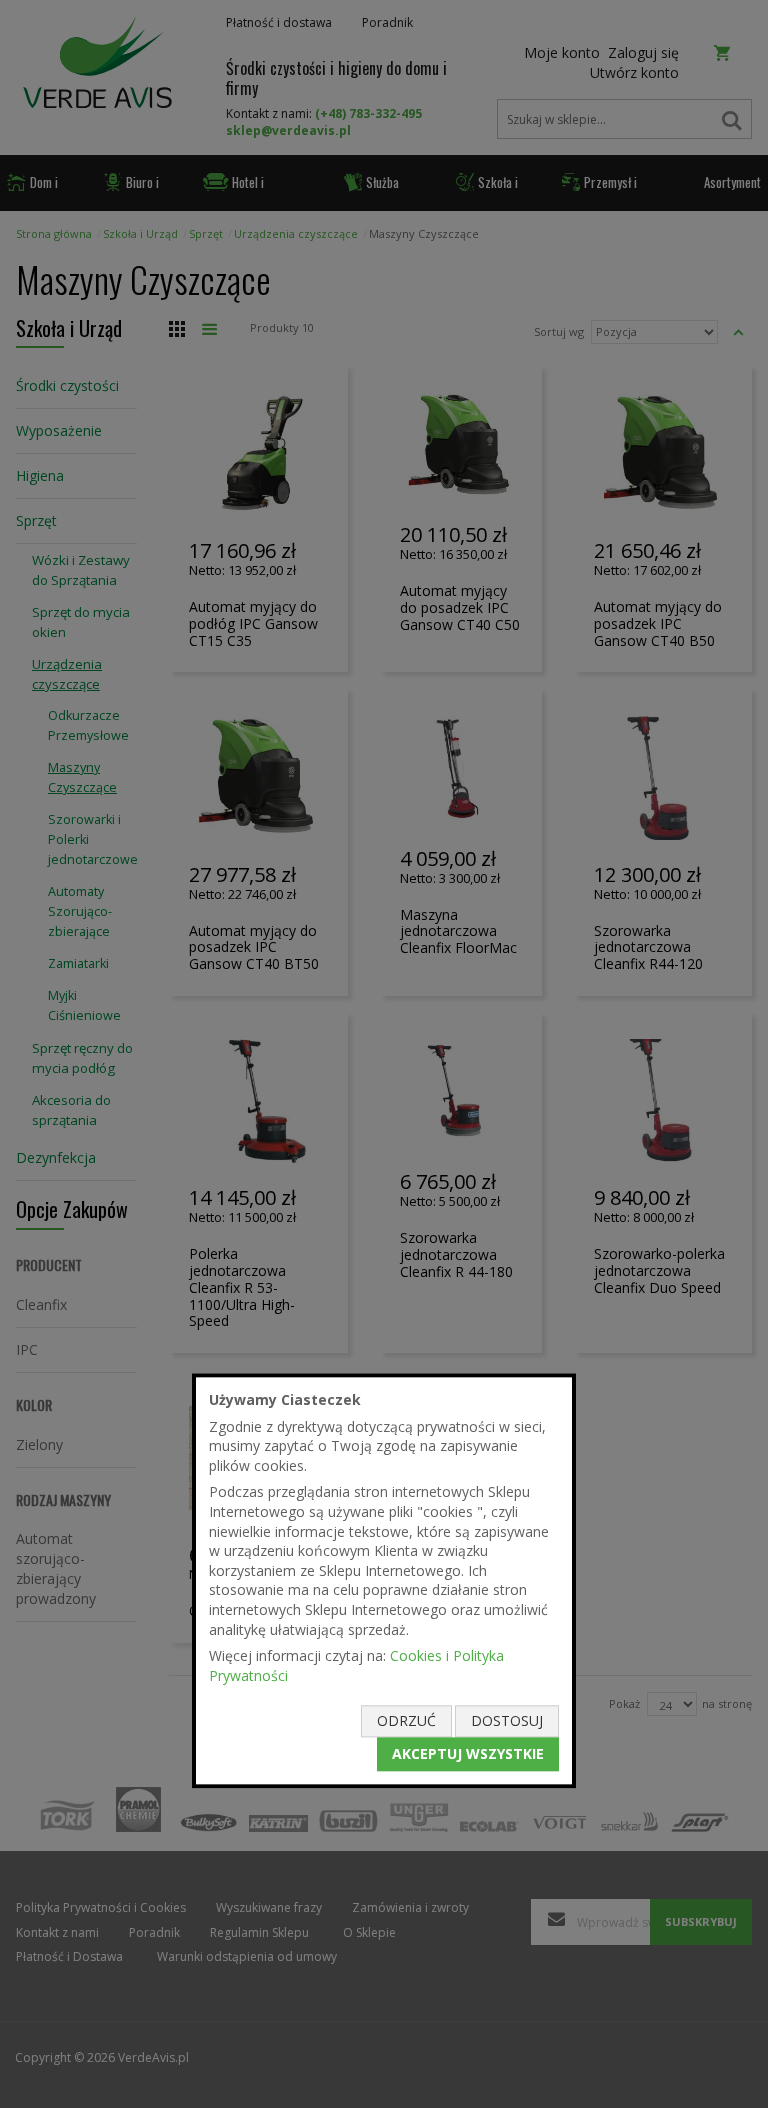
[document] (384, 1580)
